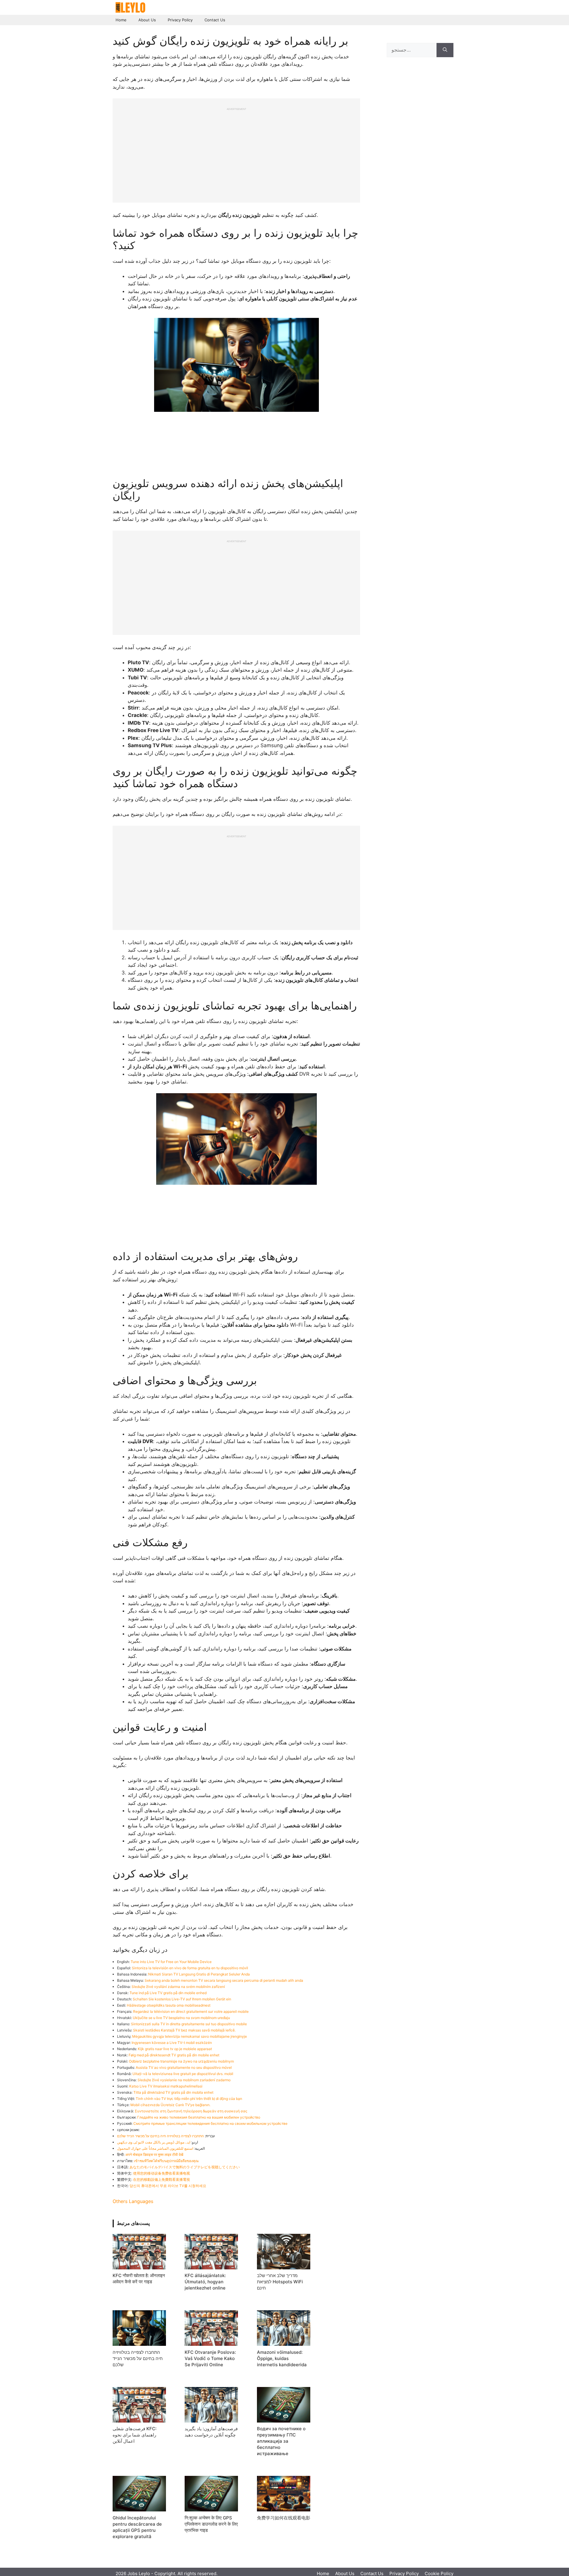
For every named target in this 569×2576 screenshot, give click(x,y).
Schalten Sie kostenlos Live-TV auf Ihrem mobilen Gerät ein (182, 1999)
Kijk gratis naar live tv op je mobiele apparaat (175, 2049)
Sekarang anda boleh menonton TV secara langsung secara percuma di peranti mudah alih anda (224, 1980)
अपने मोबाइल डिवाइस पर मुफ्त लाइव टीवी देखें (154, 2155)
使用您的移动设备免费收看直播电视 (162, 2173)
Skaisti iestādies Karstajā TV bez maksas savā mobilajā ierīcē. (184, 2030)
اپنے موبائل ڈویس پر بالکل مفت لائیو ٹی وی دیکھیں (154, 2142)
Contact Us (215, 20)
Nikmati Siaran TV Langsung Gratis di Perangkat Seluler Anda (199, 1974)
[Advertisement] (236, 152)
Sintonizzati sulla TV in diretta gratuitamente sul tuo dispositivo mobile (189, 2024)
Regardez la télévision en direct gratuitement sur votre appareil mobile (191, 2011)
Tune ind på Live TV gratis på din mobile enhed (168, 1993)
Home (121, 20)
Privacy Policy (180, 20)
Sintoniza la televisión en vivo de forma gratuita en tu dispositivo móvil (190, 1968)
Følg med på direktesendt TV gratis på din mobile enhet (174, 2055)
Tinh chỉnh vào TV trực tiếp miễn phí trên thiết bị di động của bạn (189, 2099)
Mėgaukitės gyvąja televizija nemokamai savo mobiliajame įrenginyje (190, 2036)
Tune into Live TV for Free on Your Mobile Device (171, 1962)
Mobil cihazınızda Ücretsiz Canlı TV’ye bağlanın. (170, 2105)
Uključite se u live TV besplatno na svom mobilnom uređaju (181, 2018)
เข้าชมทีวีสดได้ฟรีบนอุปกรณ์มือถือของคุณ (166, 2161)
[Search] (445, 50)
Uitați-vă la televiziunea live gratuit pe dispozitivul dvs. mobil (183, 2074)
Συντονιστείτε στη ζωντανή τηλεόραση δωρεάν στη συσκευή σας (191, 2111)
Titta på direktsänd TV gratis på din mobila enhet (173, 2092)
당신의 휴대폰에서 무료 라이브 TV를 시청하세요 (168, 2186)
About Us (147, 20)
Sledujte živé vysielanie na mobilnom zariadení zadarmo (184, 2080)
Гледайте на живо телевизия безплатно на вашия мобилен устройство (199, 2117)
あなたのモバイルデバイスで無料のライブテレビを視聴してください (185, 2167)
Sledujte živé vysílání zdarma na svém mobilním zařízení (178, 1987)
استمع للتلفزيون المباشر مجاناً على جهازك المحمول (155, 2148)
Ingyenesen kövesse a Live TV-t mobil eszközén (172, 2043)
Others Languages (133, 2201)
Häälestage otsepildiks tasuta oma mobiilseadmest (169, 2005)
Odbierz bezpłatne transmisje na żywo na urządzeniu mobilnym (181, 2061)
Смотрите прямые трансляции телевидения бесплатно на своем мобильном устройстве (210, 2123)
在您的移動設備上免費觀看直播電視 (162, 2179)
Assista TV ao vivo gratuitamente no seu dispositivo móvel (184, 2067)
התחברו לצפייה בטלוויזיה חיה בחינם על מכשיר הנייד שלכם (160, 2136)
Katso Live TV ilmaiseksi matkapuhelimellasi (166, 2086)
